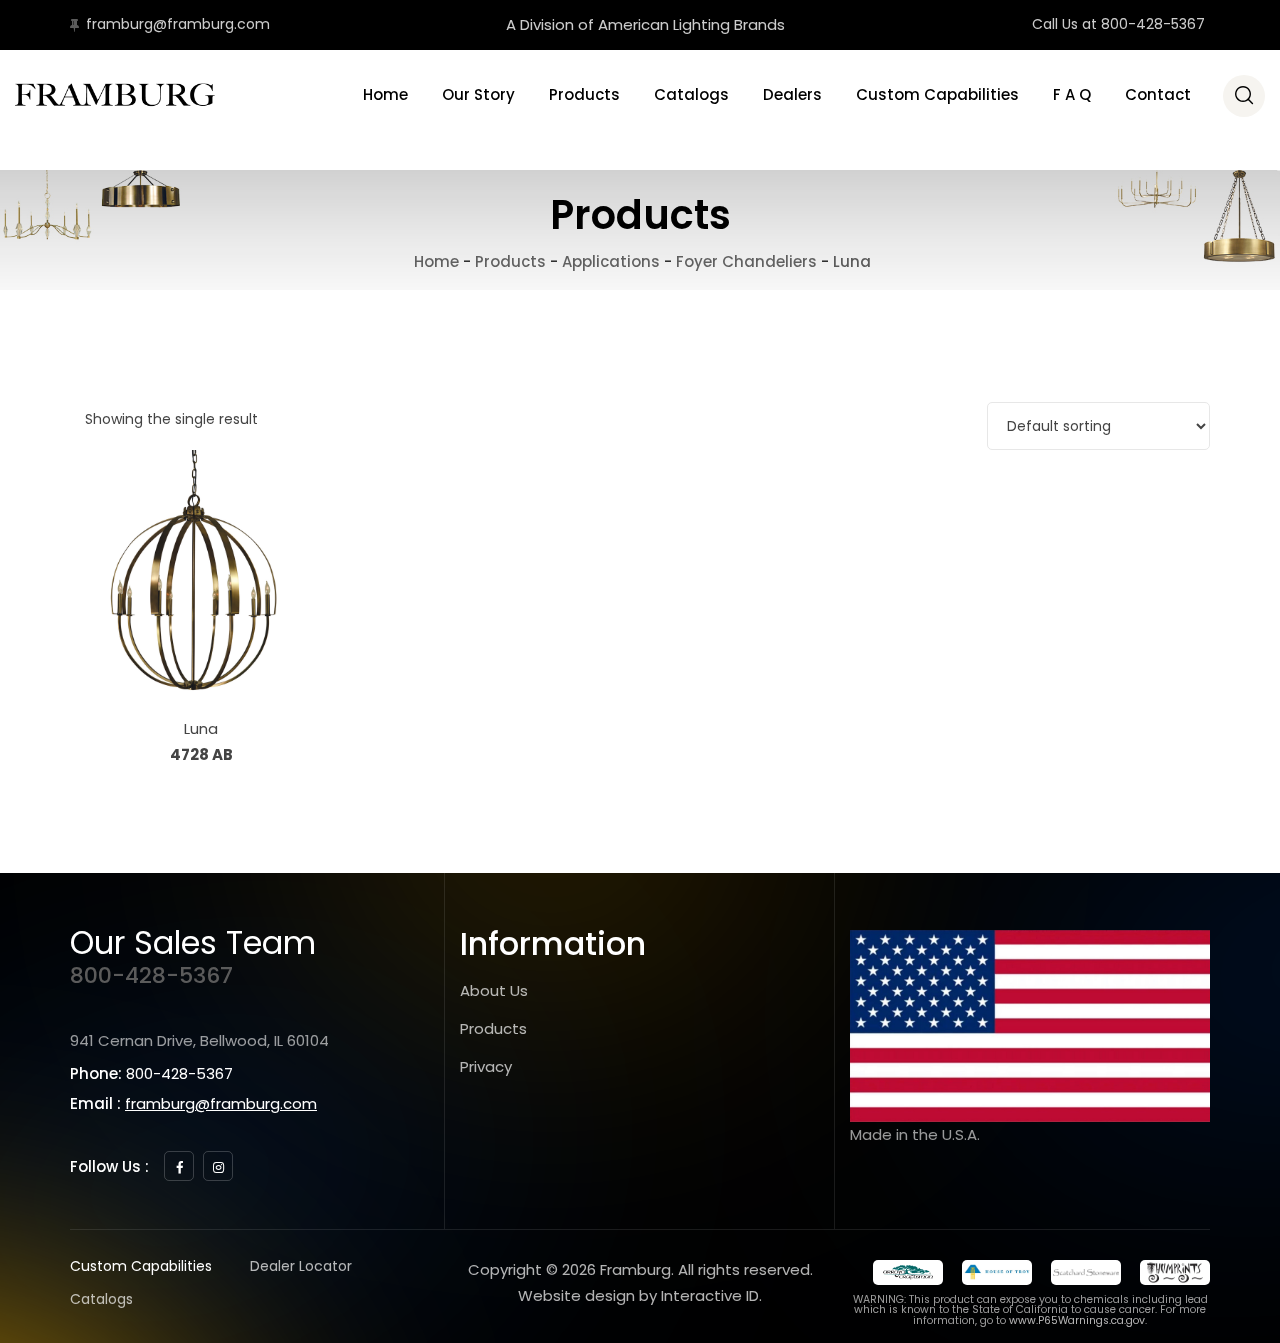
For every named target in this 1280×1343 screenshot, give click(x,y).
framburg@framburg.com (178, 24)
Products (584, 94)
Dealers (792, 94)
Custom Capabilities (937, 94)
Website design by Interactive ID (638, 1295)
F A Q (1072, 94)
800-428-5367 (151, 975)
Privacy (486, 1066)
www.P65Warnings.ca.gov (1077, 1320)
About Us (494, 990)
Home (385, 94)
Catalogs (691, 94)
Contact (1158, 94)
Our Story (478, 94)
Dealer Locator (301, 1266)
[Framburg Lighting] (115, 95)
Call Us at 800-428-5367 (1118, 24)
